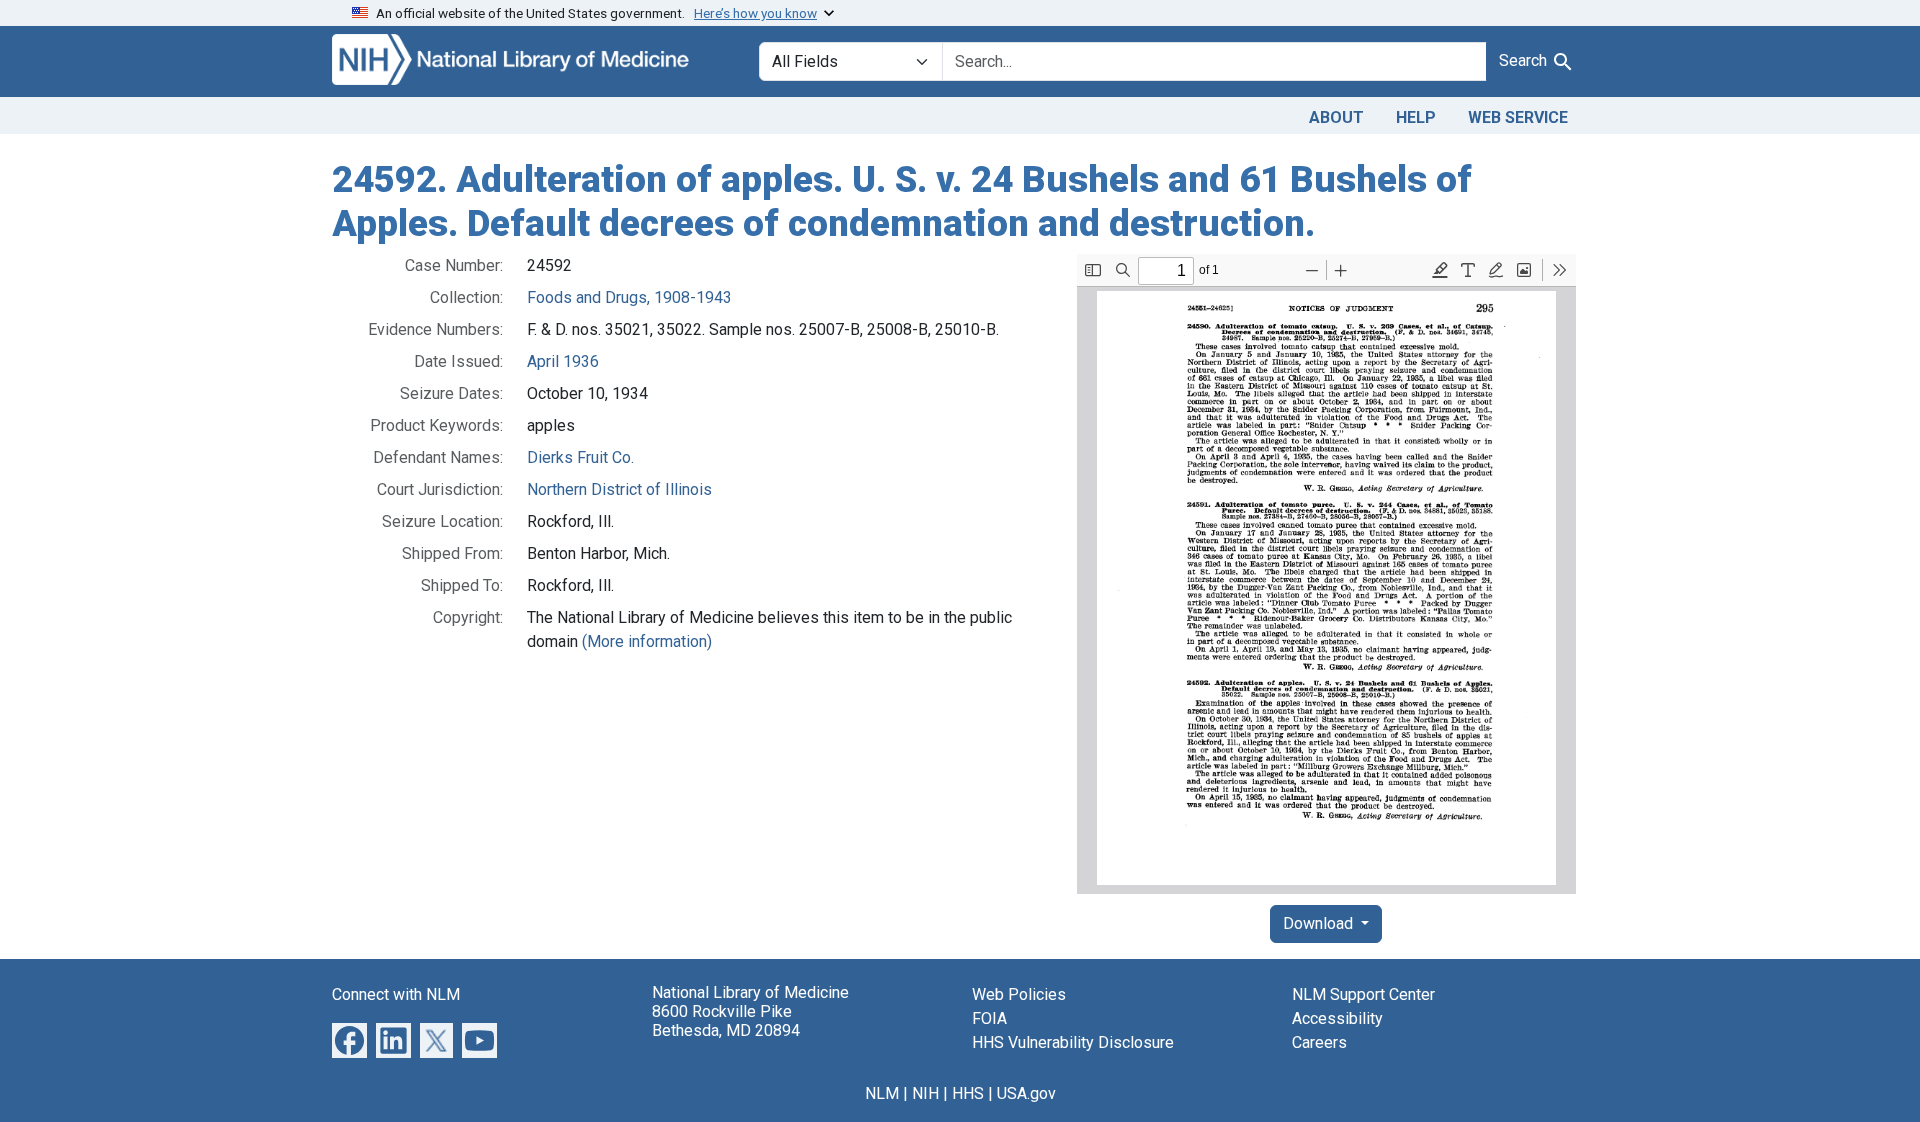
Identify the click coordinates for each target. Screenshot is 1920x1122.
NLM (882, 1093)
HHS (968, 1093)
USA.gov (1026, 1093)
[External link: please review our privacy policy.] (349, 1039)
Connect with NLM (396, 994)
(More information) (647, 641)
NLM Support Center (1363, 994)
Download (1320, 923)
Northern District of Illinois (619, 489)
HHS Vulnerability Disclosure (1073, 1042)
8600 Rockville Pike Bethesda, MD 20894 (726, 1021)
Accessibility (1337, 1018)
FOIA (989, 1018)
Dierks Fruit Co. (580, 457)
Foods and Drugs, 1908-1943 (629, 297)
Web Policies (1019, 994)
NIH (925, 1093)
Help (1416, 117)
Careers (1319, 1042)
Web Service (1518, 117)
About (1336, 117)
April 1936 (563, 361)
